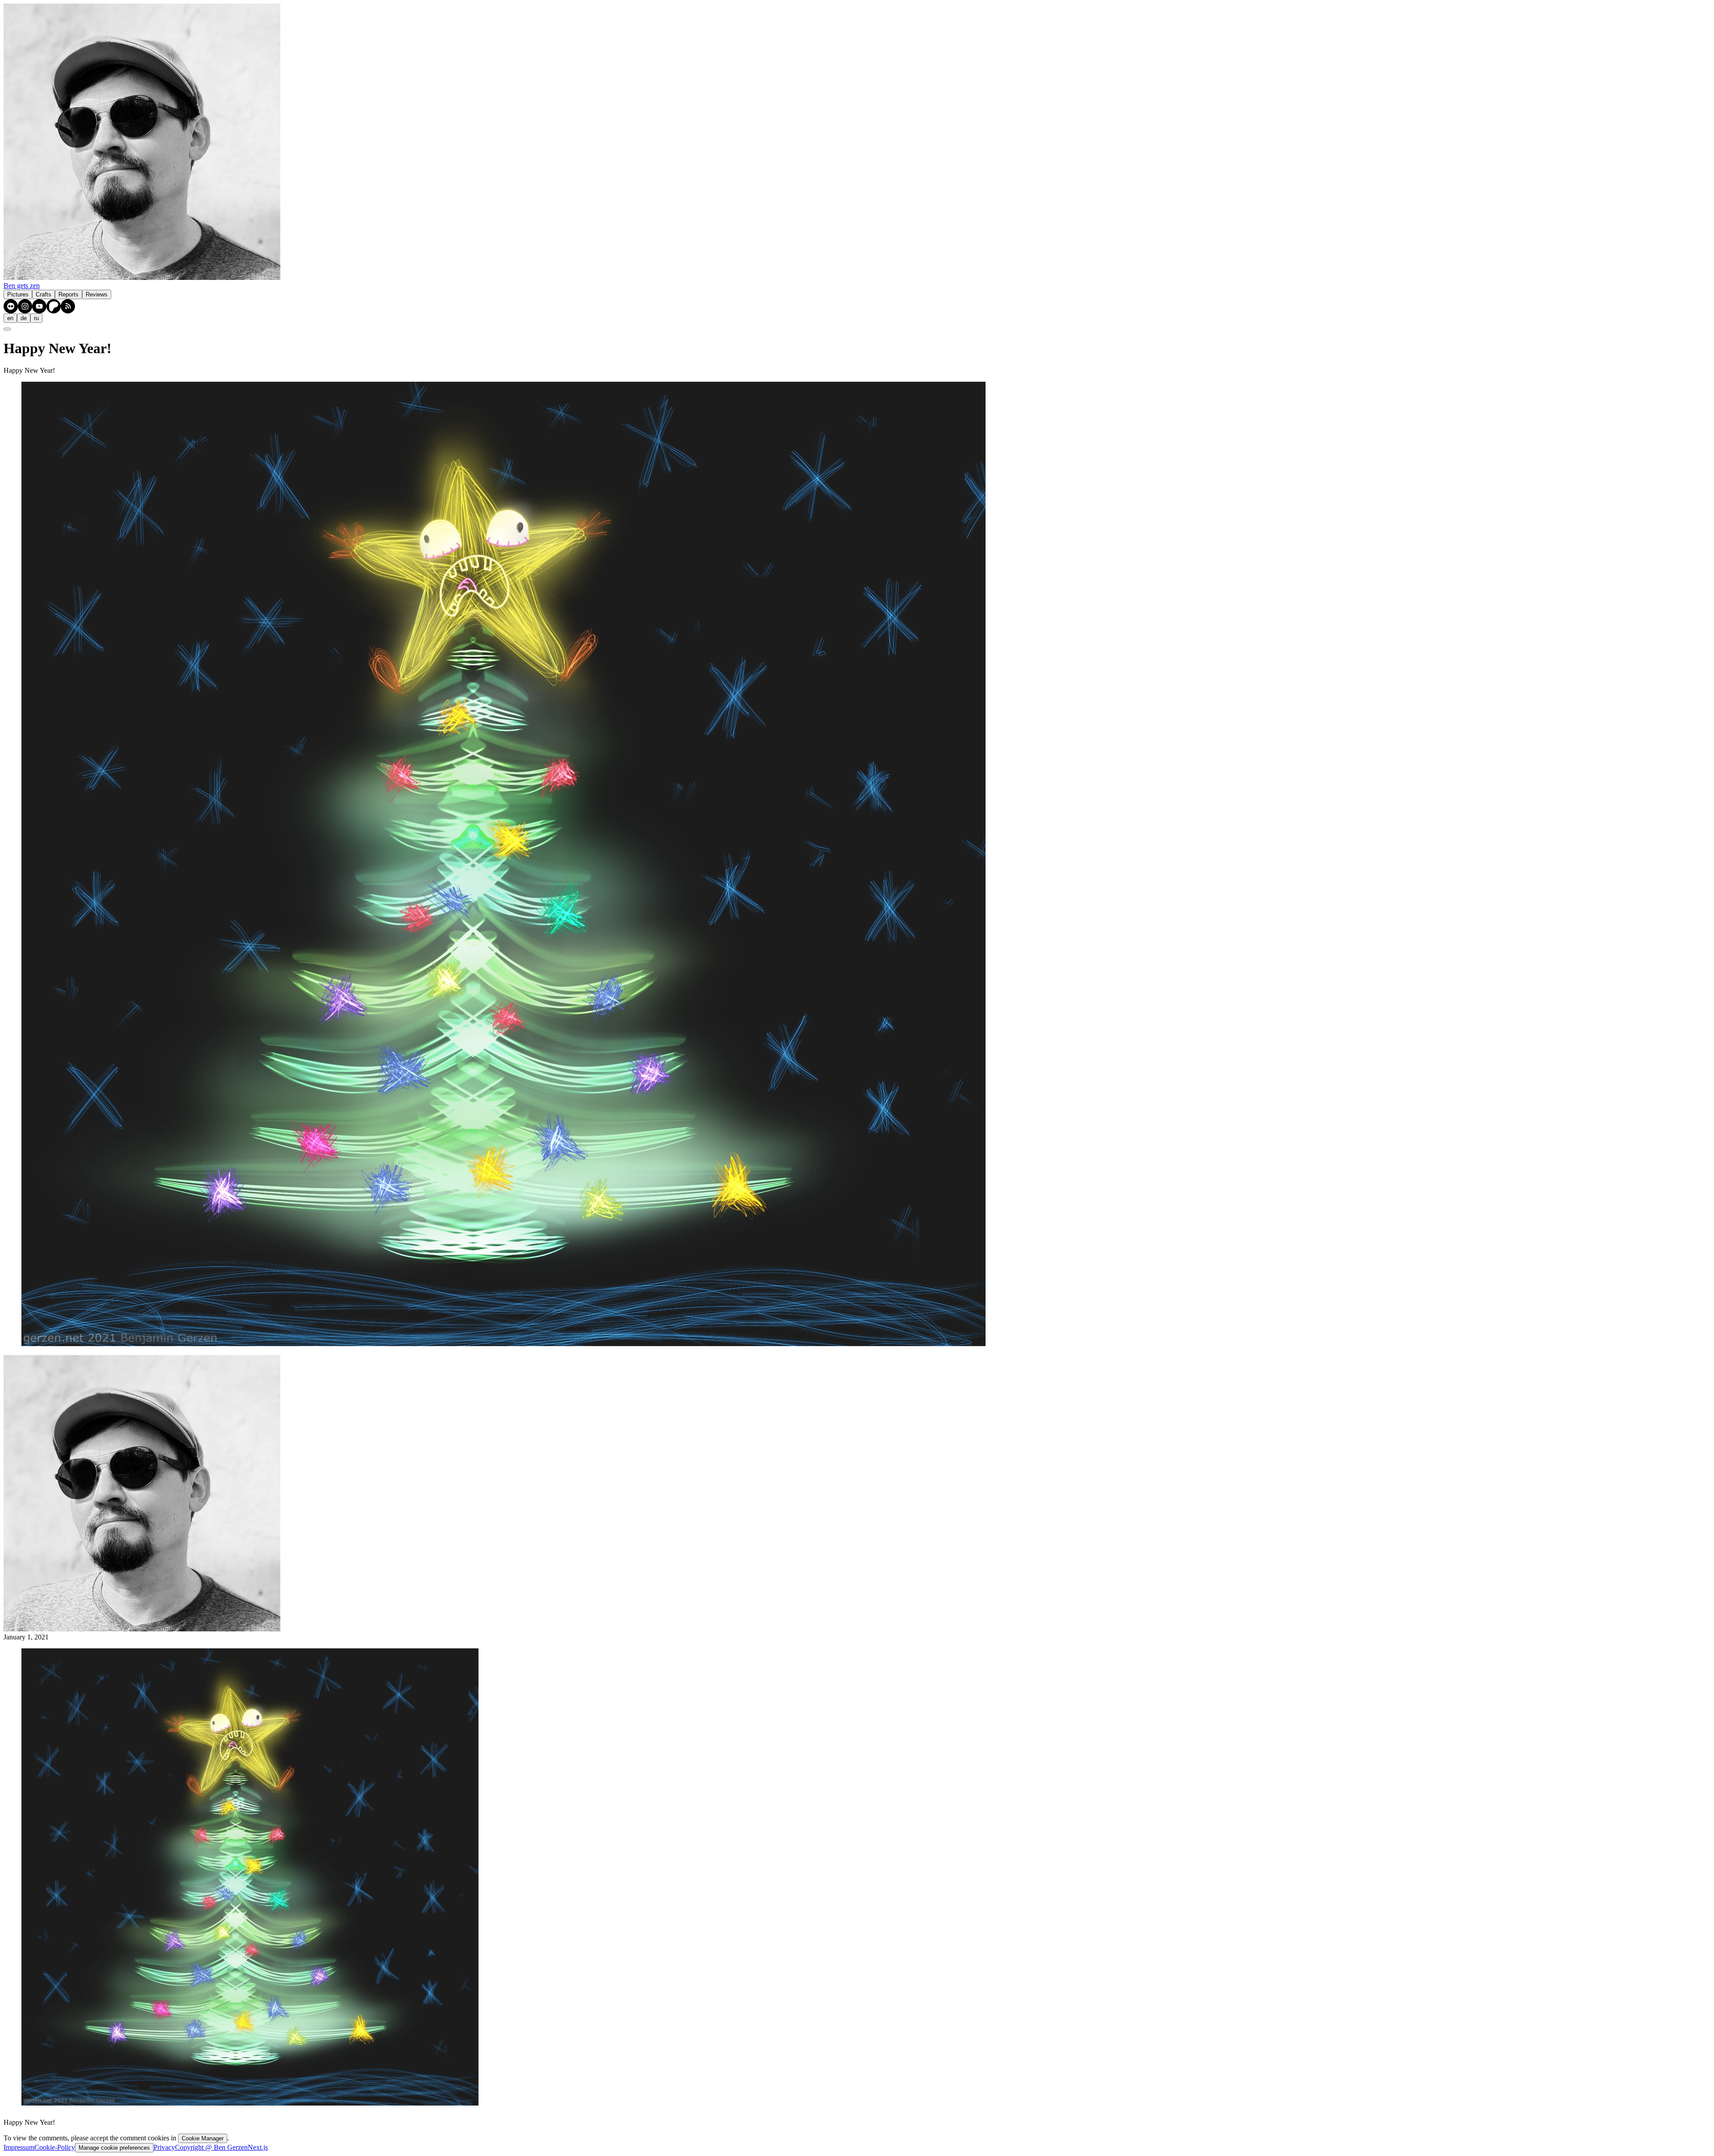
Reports (69, 294)
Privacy (164, 2147)
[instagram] (25, 306)
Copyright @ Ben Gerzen (211, 2147)
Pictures (18, 294)
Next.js (258, 2147)
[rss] (68, 306)
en (10, 318)
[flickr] (11, 306)
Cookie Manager (203, 2138)
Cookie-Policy (55, 2147)
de (24, 318)
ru (36, 318)
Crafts (44, 294)
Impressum (19, 2147)
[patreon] (54, 306)
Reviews (97, 294)
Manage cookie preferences (114, 2148)
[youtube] (39, 306)
